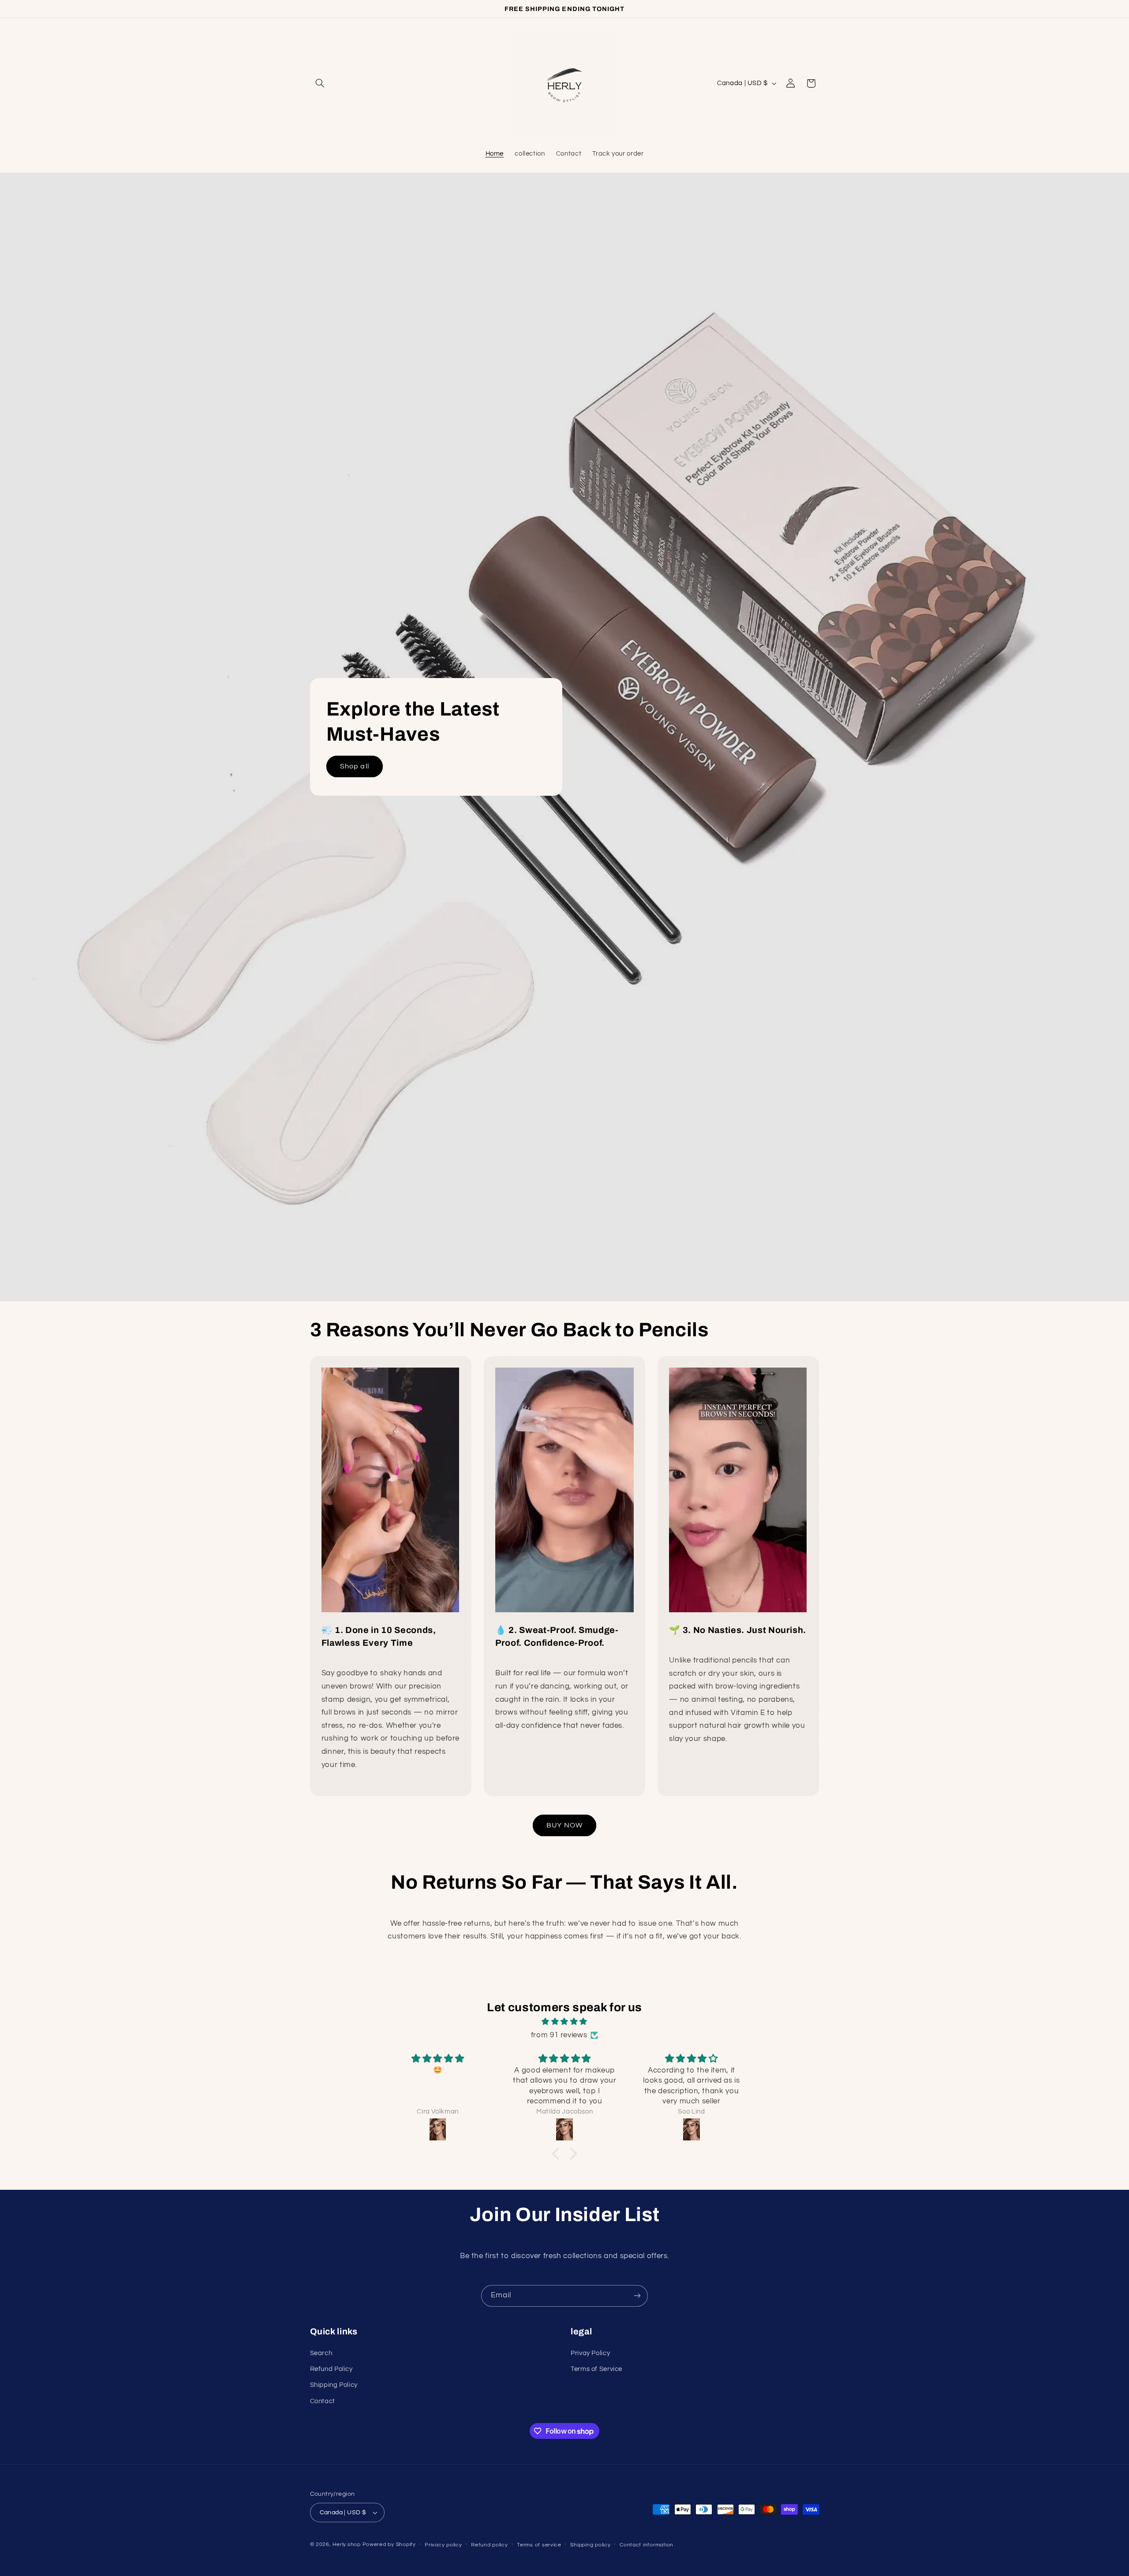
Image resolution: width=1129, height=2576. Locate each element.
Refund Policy (331, 2369)
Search (321, 2353)
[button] (320, 83)
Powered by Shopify (389, 2544)
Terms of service (539, 2545)
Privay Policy (590, 2353)
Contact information (647, 2545)
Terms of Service (596, 2369)
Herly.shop (346, 2544)
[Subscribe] (637, 2296)
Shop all (354, 766)
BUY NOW (564, 1825)
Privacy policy (443, 2545)
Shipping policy (590, 2545)
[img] (564, 2022)
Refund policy (490, 2545)
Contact (323, 2401)
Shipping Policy (334, 2385)
